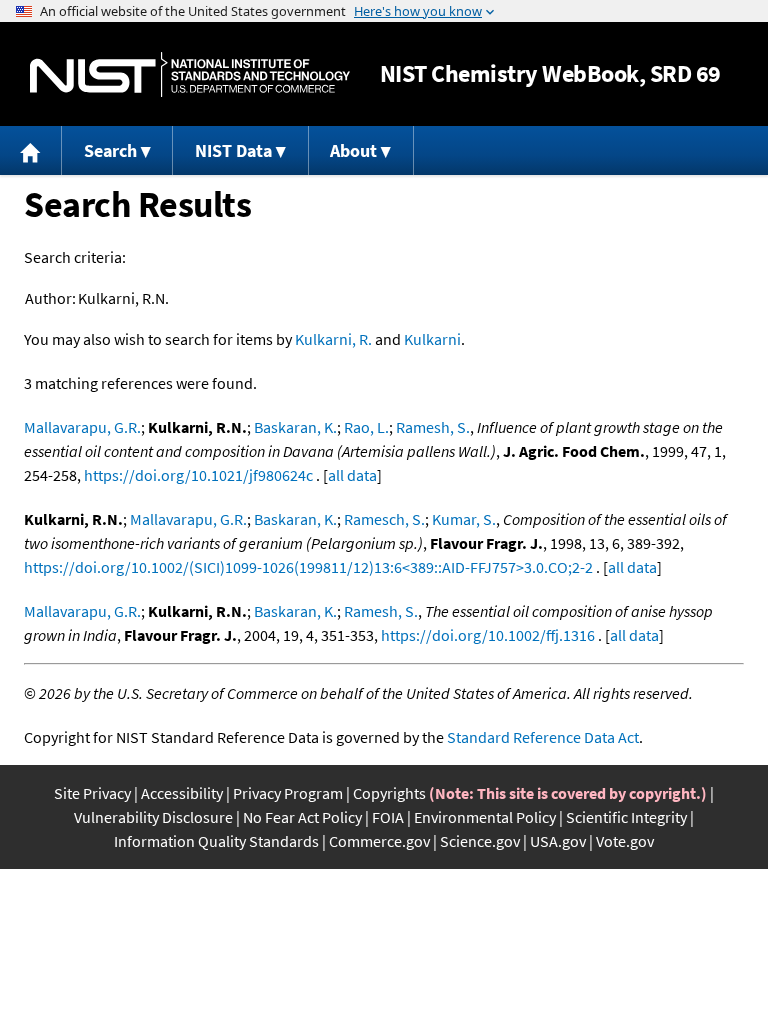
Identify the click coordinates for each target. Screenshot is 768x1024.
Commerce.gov (379, 841)
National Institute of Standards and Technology (190, 74)
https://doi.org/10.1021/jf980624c (198, 475)
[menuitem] (31, 150)
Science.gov (480, 841)
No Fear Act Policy (302, 817)
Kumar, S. (464, 519)
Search (110, 150)
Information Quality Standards (216, 841)
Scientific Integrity (626, 817)
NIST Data (233, 150)
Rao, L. (366, 427)
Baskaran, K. (295, 427)
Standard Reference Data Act (543, 737)
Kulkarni (432, 339)
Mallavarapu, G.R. (82, 427)
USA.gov (558, 841)
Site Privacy (92, 793)
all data (352, 475)
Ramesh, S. (433, 427)
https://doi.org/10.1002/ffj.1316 (488, 635)
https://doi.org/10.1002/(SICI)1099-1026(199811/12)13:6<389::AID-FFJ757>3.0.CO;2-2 (308, 567)
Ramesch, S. (384, 519)
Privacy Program (288, 793)
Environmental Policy (485, 817)
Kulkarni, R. (333, 339)
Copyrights (389, 793)
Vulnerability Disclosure (153, 817)
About (353, 150)
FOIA (388, 817)
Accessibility (182, 793)
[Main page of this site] (31, 150)
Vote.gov (625, 841)
